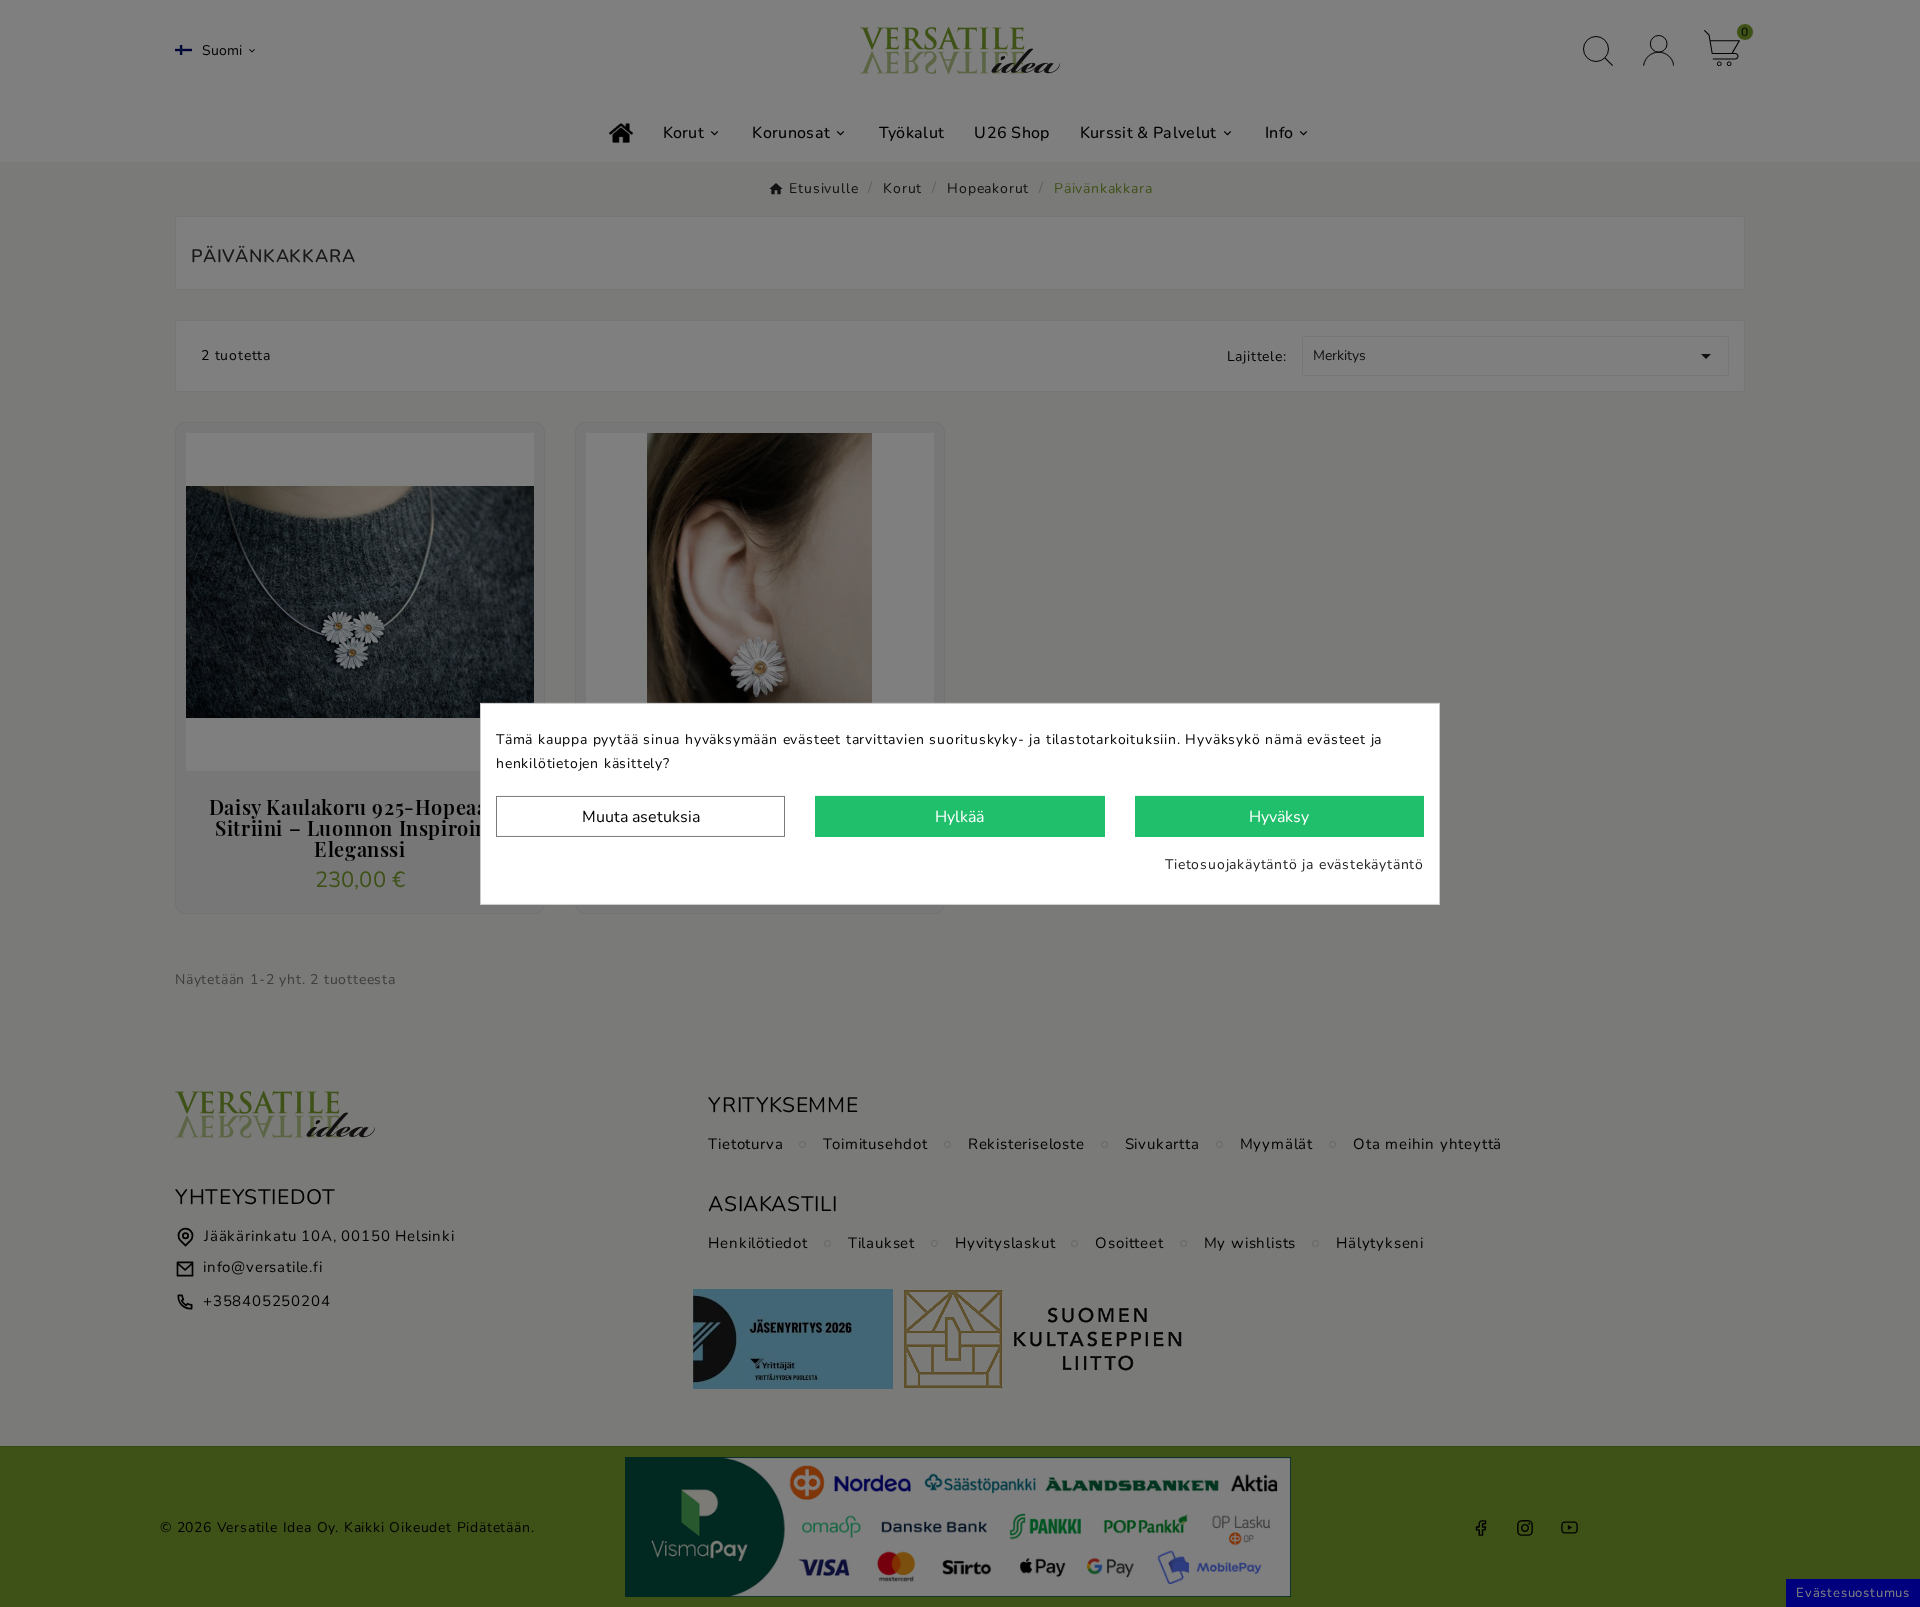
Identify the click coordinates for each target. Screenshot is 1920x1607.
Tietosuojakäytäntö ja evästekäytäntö (1294, 864)
